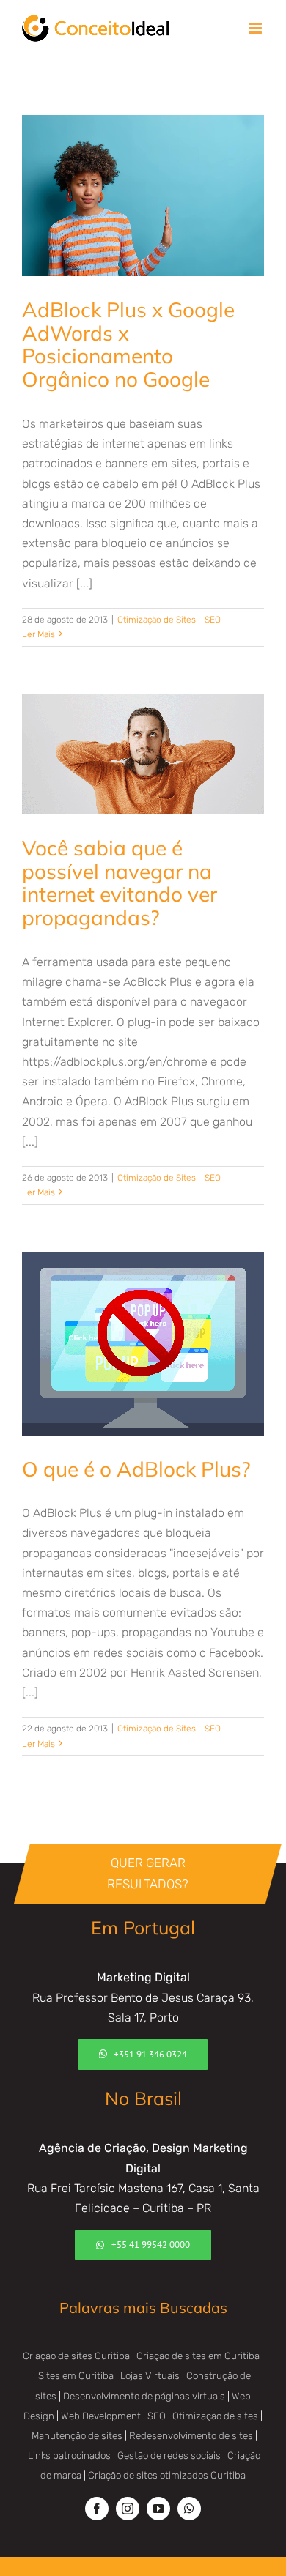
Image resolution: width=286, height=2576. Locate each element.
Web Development (101, 2416)
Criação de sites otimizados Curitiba (167, 2475)
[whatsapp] (189, 2509)
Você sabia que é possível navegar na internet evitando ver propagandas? (120, 883)
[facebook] (97, 2509)
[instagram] (128, 2509)
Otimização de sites (215, 2416)
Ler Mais (38, 634)
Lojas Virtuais (150, 2376)
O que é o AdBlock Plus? (136, 1469)
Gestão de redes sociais (169, 2456)
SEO (157, 2416)
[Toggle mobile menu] (256, 28)
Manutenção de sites (77, 2436)
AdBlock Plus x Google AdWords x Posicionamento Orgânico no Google (128, 345)
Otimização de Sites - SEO (169, 620)
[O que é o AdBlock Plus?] (143, 1344)
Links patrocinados (69, 2456)
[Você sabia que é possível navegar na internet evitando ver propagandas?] (143, 754)
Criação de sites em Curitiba (198, 2356)
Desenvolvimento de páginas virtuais (144, 2396)
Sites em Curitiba (76, 2376)
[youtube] (158, 2509)
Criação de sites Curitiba (76, 2356)
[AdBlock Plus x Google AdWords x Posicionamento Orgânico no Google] (143, 196)
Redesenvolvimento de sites (191, 2436)
